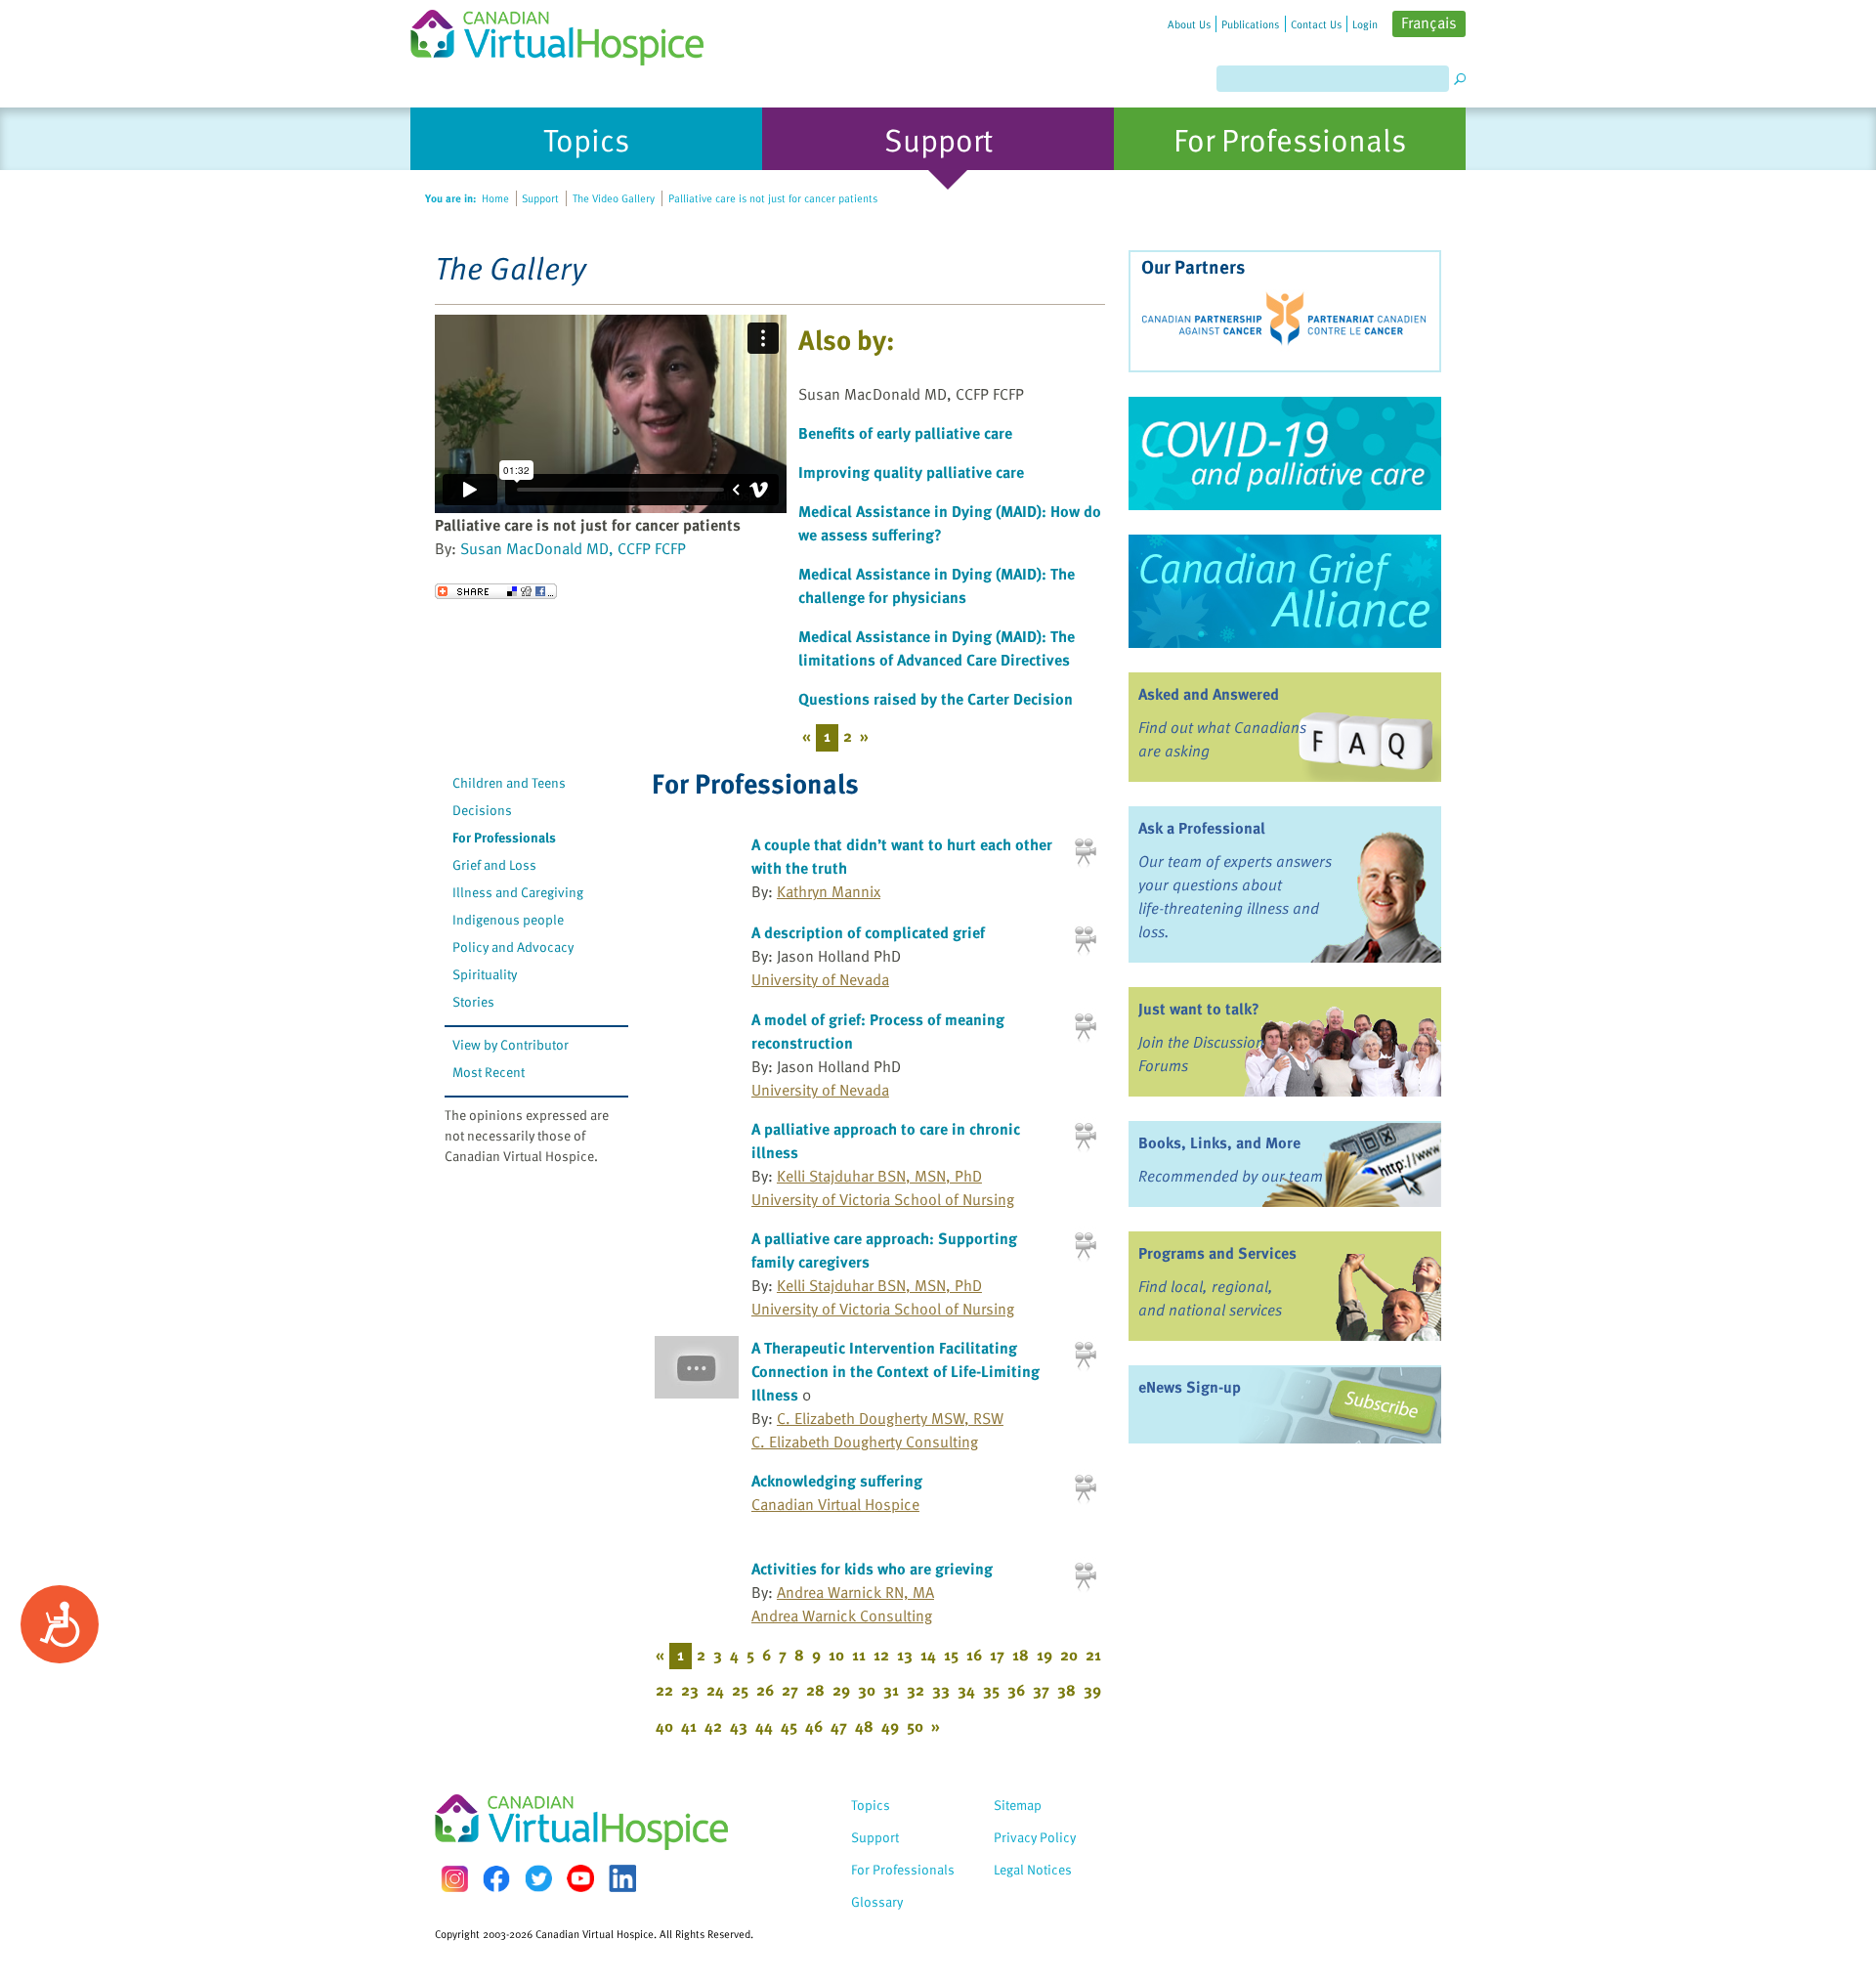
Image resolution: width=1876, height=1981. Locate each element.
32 (916, 1690)
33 (941, 1690)
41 (689, 1726)
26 (765, 1690)
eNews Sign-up (1190, 1387)
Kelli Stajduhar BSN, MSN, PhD (879, 1176)
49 (890, 1726)
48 (864, 1726)
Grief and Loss (494, 864)
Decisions (482, 810)
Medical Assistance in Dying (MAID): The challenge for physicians (937, 585)
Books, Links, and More (1219, 1142)
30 (867, 1690)
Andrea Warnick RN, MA (855, 1592)
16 (974, 1655)
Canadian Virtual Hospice (835, 1504)
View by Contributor (511, 1044)
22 (664, 1690)
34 (966, 1690)
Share (496, 591)
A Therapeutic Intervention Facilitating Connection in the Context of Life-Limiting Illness (895, 1371)
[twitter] (538, 1878)
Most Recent (489, 1072)
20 (1069, 1655)
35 (991, 1690)
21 (1093, 1655)
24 (715, 1690)
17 (997, 1655)
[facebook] (496, 1879)
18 (1021, 1655)
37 (1041, 1690)
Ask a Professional (1202, 828)
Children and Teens (509, 782)
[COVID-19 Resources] (1285, 453)
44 (764, 1726)
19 (1045, 1655)
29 (841, 1690)
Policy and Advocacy (513, 947)
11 (859, 1655)
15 (951, 1655)
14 (928, 1655)
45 (789, 1726)
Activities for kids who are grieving (872, 1569)
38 (1066, 1690)
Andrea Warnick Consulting (842, 1615)
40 (664, 1726)
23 (690, 1690)
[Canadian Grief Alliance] (1285, 591)
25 (740, 1690)
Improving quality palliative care (911, 472)
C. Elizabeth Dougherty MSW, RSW (890, 1418)
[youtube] (580, 1878)
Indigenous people (508, 919)
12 (881, 1655)
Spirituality (485, 974)
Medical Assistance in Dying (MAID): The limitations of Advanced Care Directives (937, 648)
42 (713, 1726)
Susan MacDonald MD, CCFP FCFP (573, 548)
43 (739, 1726)
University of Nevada (820, 979)
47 (839, 1726)
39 (1092, 1690)
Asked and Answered (1209, 694)
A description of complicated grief (868, 932)
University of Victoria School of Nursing (883, 1199)
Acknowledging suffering (837, 1481)
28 (815, 1690)
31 (891, 1690)
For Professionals (504, 837)
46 (814, 1726)
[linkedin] (622, 1878)
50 (915, 1726)
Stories (473, 1001)
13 (905, 1655)
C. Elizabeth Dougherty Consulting (865, 1442)
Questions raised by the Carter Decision (936, 699)
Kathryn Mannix (829, 891)
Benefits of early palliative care (905, 433)
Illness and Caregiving (518, 892)
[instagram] (454, 1879)
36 (1016, 1690)
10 (836, 1655)
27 (790, 1690)
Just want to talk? (1199, 1009)
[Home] (569, 33)
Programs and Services (1217, 1253)
